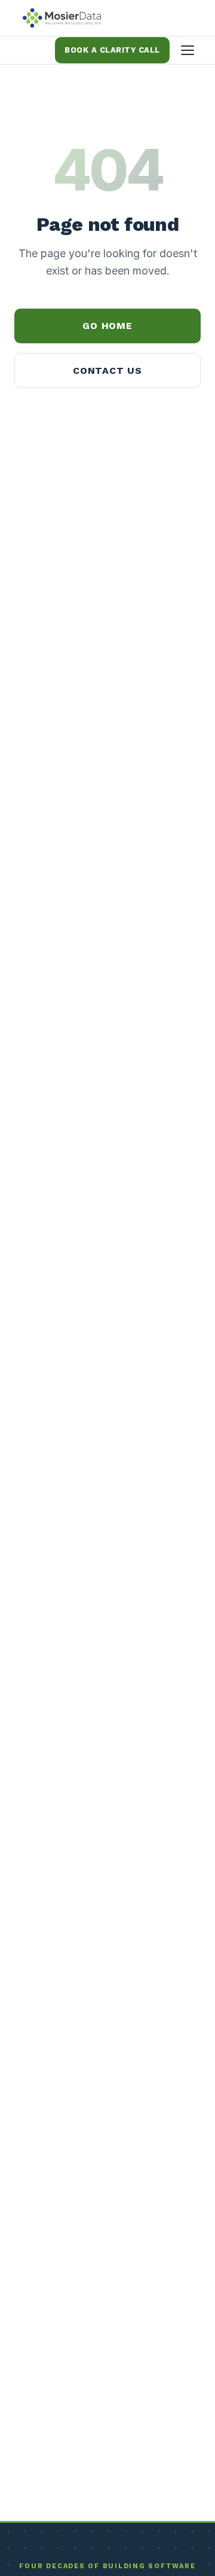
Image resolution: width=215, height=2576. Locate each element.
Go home (107, 326)
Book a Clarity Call (112, 50)
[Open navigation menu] (188, 50)
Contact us (107, 371)
